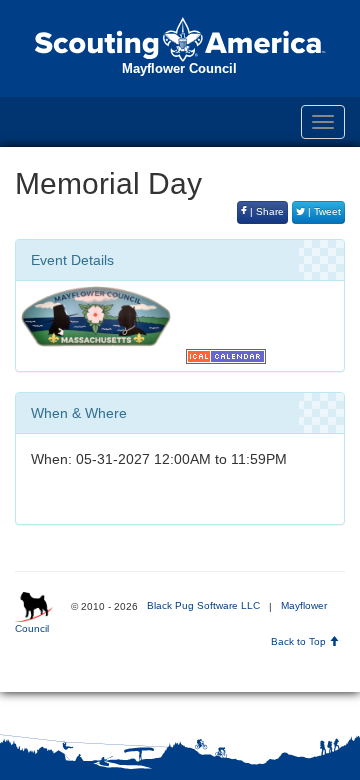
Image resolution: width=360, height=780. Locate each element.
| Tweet (323, 211)
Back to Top (300, 641)
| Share (265, 211)
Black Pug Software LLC (203, 605)
